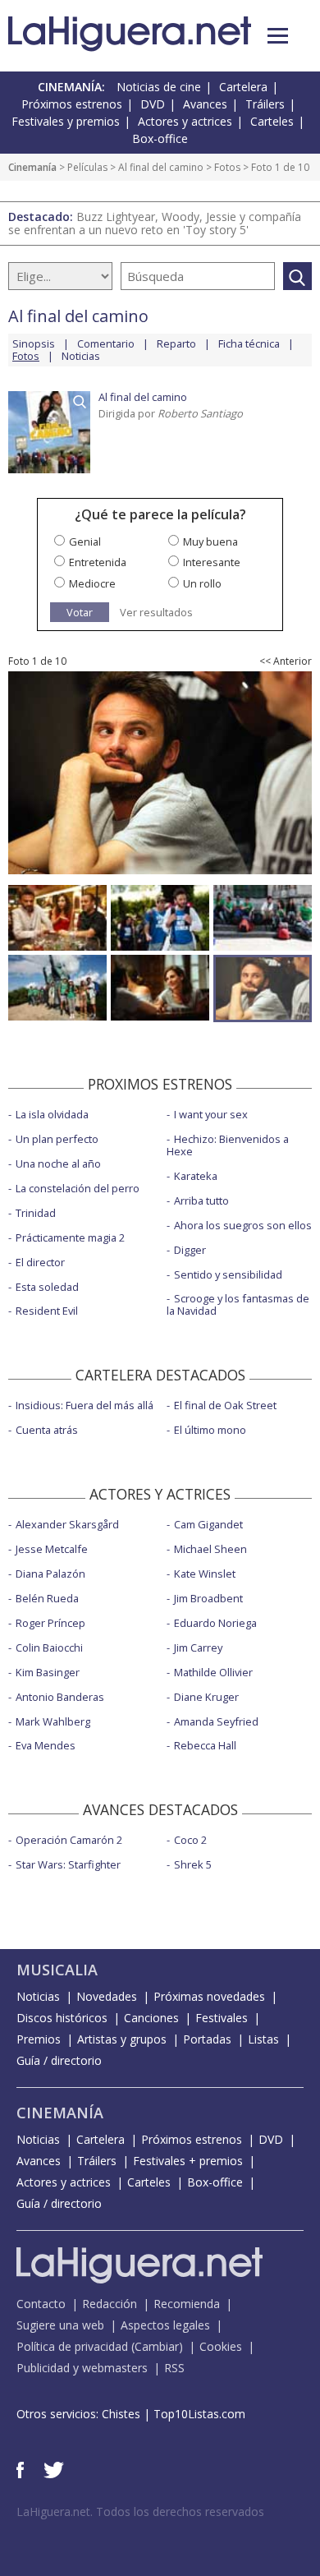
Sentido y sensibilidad (228, 1274)
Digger (190, 1250)
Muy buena (210, 541)
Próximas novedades (209, 1996)
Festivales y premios (66, 121)
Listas (263, 2039)
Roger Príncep (50, 1623)
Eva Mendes (46, 1745)
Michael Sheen (210, 1549)
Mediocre (92, 583)
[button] (278, 36)
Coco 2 (190, 1840)
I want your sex (211, 1114)
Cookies (221, 2346)
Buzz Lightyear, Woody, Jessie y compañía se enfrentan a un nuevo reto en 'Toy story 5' (155, 223)
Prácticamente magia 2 (70, 1237)
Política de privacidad (72, 2346)
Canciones (151, 2018)
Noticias (81, 356)
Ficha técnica (249, 343)
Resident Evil (47, 1311)
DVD (153, 104)
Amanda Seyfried (216, 1721)
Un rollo (202, 583)
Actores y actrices (185, 121)
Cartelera (243, 87)
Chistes (121, 2414)
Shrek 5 (193, 1864)
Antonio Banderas (60, 1697)
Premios (39, 2039)
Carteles (272, 121)
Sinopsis (34, 343)
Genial (85, 541)
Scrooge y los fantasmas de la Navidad (238, 1304)
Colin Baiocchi (49, 1647)
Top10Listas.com (199, 2414)
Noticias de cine (159, 87)
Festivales (222, 2018)
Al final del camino (161, 167)
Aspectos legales (165, 2325)
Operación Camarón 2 (69, 1840)
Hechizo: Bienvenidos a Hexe (228, 1145)
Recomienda (187, 2304)
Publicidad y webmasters (82, 2368)
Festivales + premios (188, 2161)
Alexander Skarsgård (67, 1524)
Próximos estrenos (72, 104)
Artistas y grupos (122, 2039)
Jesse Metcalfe (52, 1549)
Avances (205, 104)
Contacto (41, 2304)
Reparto (176, 343)
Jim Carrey (198, 1647)
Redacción (110, 2304)
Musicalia (57, 1970)
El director (40, 1262)
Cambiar (157, 2346)
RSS (174, 2368)
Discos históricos (62, 2018)
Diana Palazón (50, 1574)
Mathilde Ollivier (213, 1672)
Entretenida (98, 562)
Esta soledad (47, 1287)
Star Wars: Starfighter (68, 1864)
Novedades (107, 1996)
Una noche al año (58, 1164)
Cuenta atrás (47, 1430)
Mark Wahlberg (53, 1721)
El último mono (210, 1430)
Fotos (227, 167)
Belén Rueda (47, 1598)
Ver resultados (156, 613)
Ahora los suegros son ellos (243, 1225)
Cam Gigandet (208, 1524)
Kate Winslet (205, 1574)
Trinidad (36, 1213)
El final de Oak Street (225, 1405)
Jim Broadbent (208, 1598)
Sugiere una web (60, 2325)
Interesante (212, 562)
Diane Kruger (206, 1697)
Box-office (160, 138)
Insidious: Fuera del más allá (85, 1405)
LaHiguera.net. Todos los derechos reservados (140, 2511)
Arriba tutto (201, 1200)
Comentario (106, 343)
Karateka (196, 1176)
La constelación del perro (78, 1188)
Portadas (207, 2039)
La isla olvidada (52, 1114)
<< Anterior (286, 661)
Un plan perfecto (57, 1139)
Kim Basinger (48, 1672)
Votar (80, 612)
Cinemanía (32, 167)
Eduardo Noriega (215, 1623)
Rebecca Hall (205, 1745)
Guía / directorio (59, 2060)
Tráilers (265, 104)
